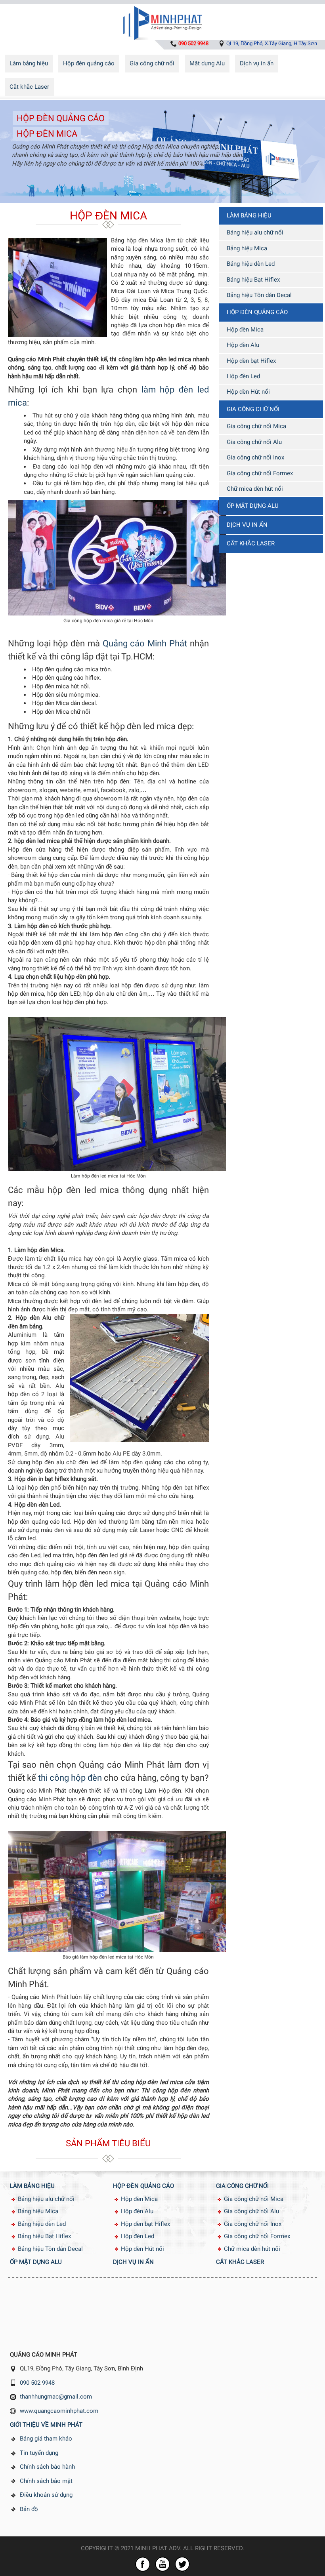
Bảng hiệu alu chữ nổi (255, 232)
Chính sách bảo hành (47, 2467)
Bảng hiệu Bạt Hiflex (253, 280)
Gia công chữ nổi (152, 63)
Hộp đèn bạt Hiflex (251, 361)
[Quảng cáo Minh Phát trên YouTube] (162, 2564)
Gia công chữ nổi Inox (255, 457)
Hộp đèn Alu (243, 345)
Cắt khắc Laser (29, 87)
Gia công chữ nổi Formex (260, 473)
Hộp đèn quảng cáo (89, 63)
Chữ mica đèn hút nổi (255, 489)
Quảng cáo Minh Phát (145, 643)
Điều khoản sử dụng (46, 2495)
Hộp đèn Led (243, 376)
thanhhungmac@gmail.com (56, 2397)
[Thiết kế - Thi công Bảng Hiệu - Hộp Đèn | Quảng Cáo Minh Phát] (162, 21)
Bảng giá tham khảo (46, 2439)
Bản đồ (29, 2509)
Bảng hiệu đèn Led (251, 264)
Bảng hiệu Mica (247, 248)
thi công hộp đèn (70, 1778)
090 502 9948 (37, 2383)
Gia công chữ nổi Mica (256, 426)
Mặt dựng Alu (207, 63)
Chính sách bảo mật (46, 2481)
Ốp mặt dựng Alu (253, 506)
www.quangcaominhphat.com (59, 2411)
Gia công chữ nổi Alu (254, 442)
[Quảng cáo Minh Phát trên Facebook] (143, 2564)
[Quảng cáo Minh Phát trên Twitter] (182, 2564)
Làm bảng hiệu (29, 63)
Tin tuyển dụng (39, 2453)
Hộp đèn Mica (47, 134)
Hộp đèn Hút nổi (248, 392)
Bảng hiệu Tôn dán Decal (259, 295)
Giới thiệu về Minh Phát (46, 2425)
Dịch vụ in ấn (257, 63)
